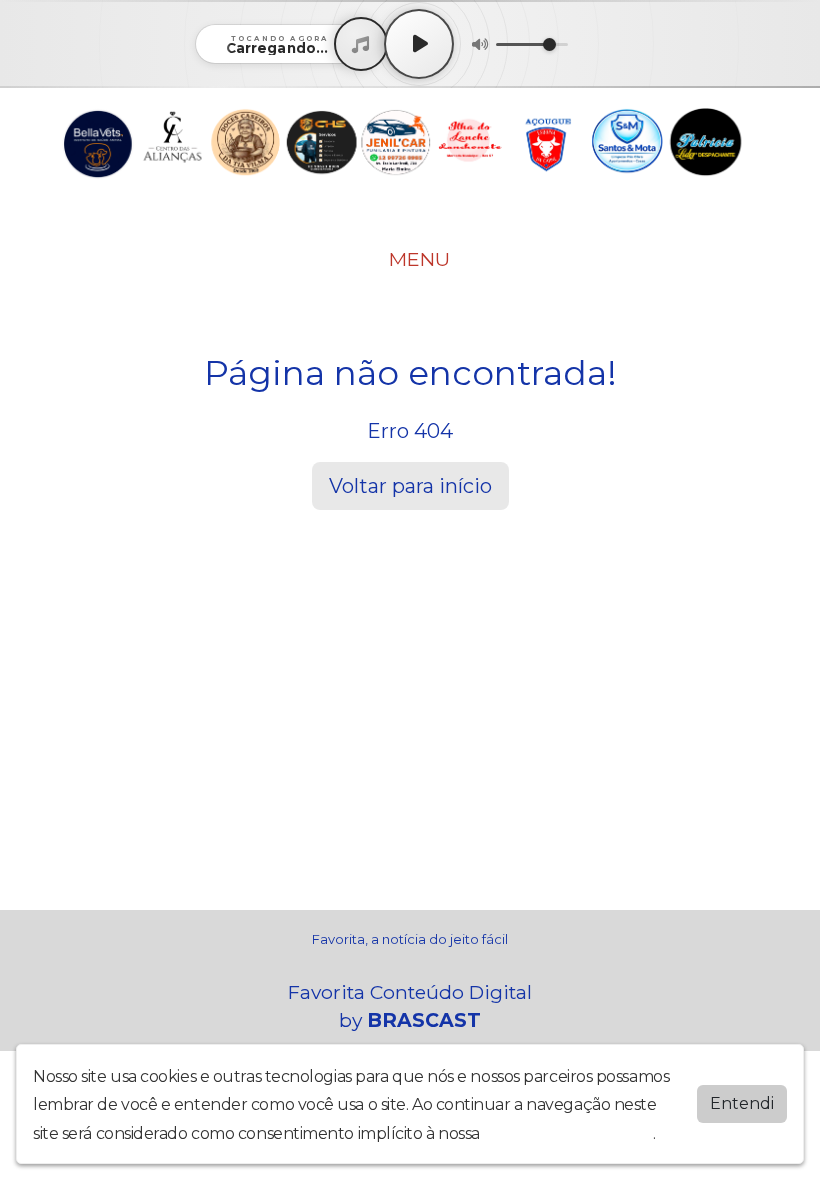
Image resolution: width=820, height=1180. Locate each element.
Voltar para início (410, 486)
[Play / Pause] (419, 44)
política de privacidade (568, 1133)
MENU (417, 259)
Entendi (742, 1103)
